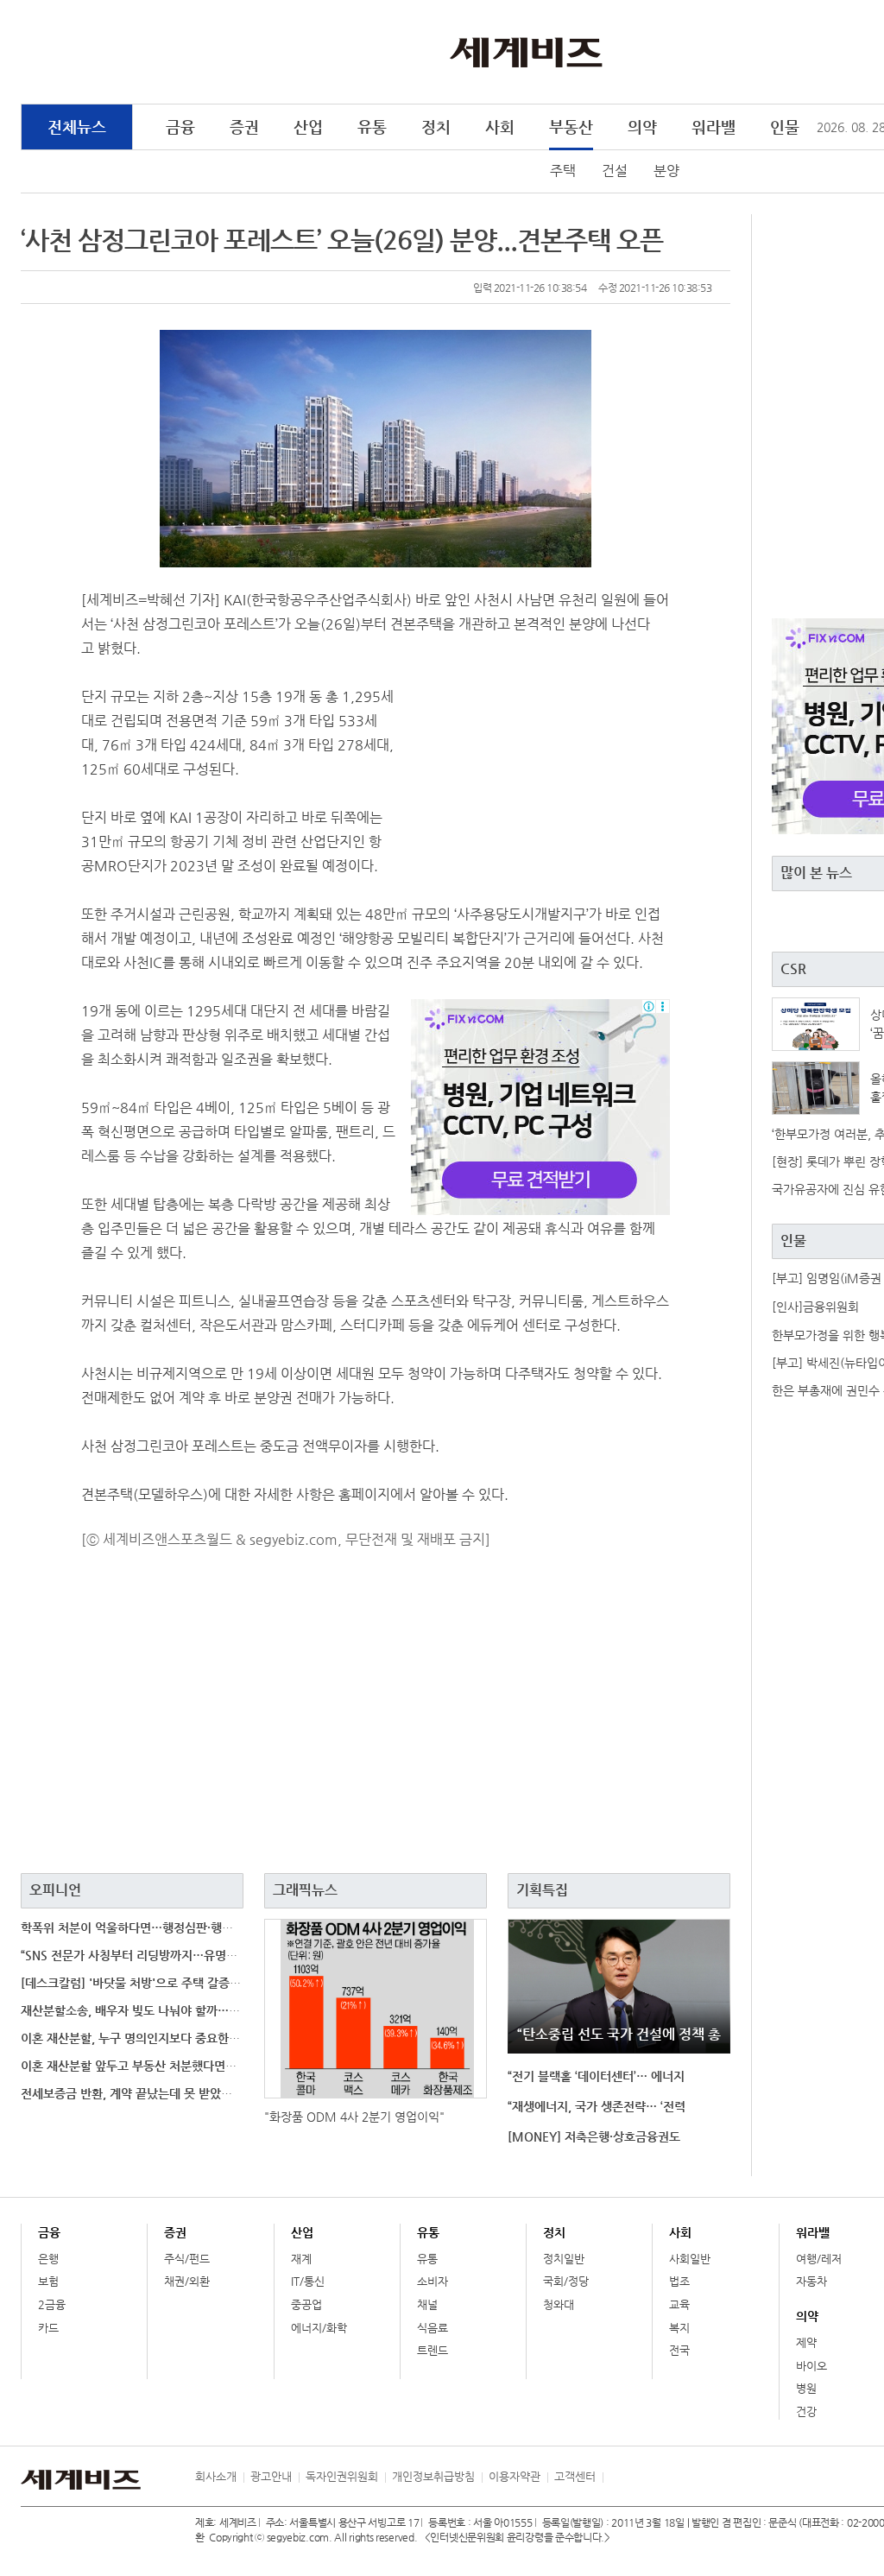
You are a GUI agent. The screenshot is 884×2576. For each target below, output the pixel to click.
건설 (615, 171)
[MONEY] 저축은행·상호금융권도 (594, 2136)
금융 (180, 127)
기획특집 (542, 1890)
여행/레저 (819, 2259)
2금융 (52, 2304)
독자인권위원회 (342, 2476)
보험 (48, 2281)
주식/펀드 (187, 2259)
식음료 (433, 2328)
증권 (244, 127)
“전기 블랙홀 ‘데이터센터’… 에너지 (596, 2076)
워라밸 (714, 127)
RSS (616, 2477)
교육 (679, 2304)
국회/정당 (566, 2281)
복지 (679, 2328)
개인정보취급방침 (433, 2476)
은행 (48, 2259)
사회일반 (690, 2259)
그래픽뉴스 (305, 1890)
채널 (427, 2304)
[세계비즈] (526, 51)
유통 (372, 127)
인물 (785, 127)
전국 (679, 2350)
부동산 (571, 127)
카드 (48, 2328)
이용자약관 (515, 2476)
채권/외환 (187, 2281)
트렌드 (433, 2350)
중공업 (306, 2304)
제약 (806, 2342)
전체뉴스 (77, 127)
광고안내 (271, 2476)
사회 (500, 127)
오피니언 (55, 1890)
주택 (563, 171)
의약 (642, 127)
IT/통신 (308, 2281)
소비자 (433, 2281)
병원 (806, 2388)
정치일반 (564, 2259)
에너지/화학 (319, 2328)
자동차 (811, 2281)
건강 (806, 2411)
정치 (436, 127)
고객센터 (575, 2476)
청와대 (559, 2304)
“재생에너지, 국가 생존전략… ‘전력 (597, 2106)
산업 (308, 127)
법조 (679, 2281)
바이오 (811, 2366)
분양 (666, 171)
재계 (301, 2259)
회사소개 (216, 2476)
